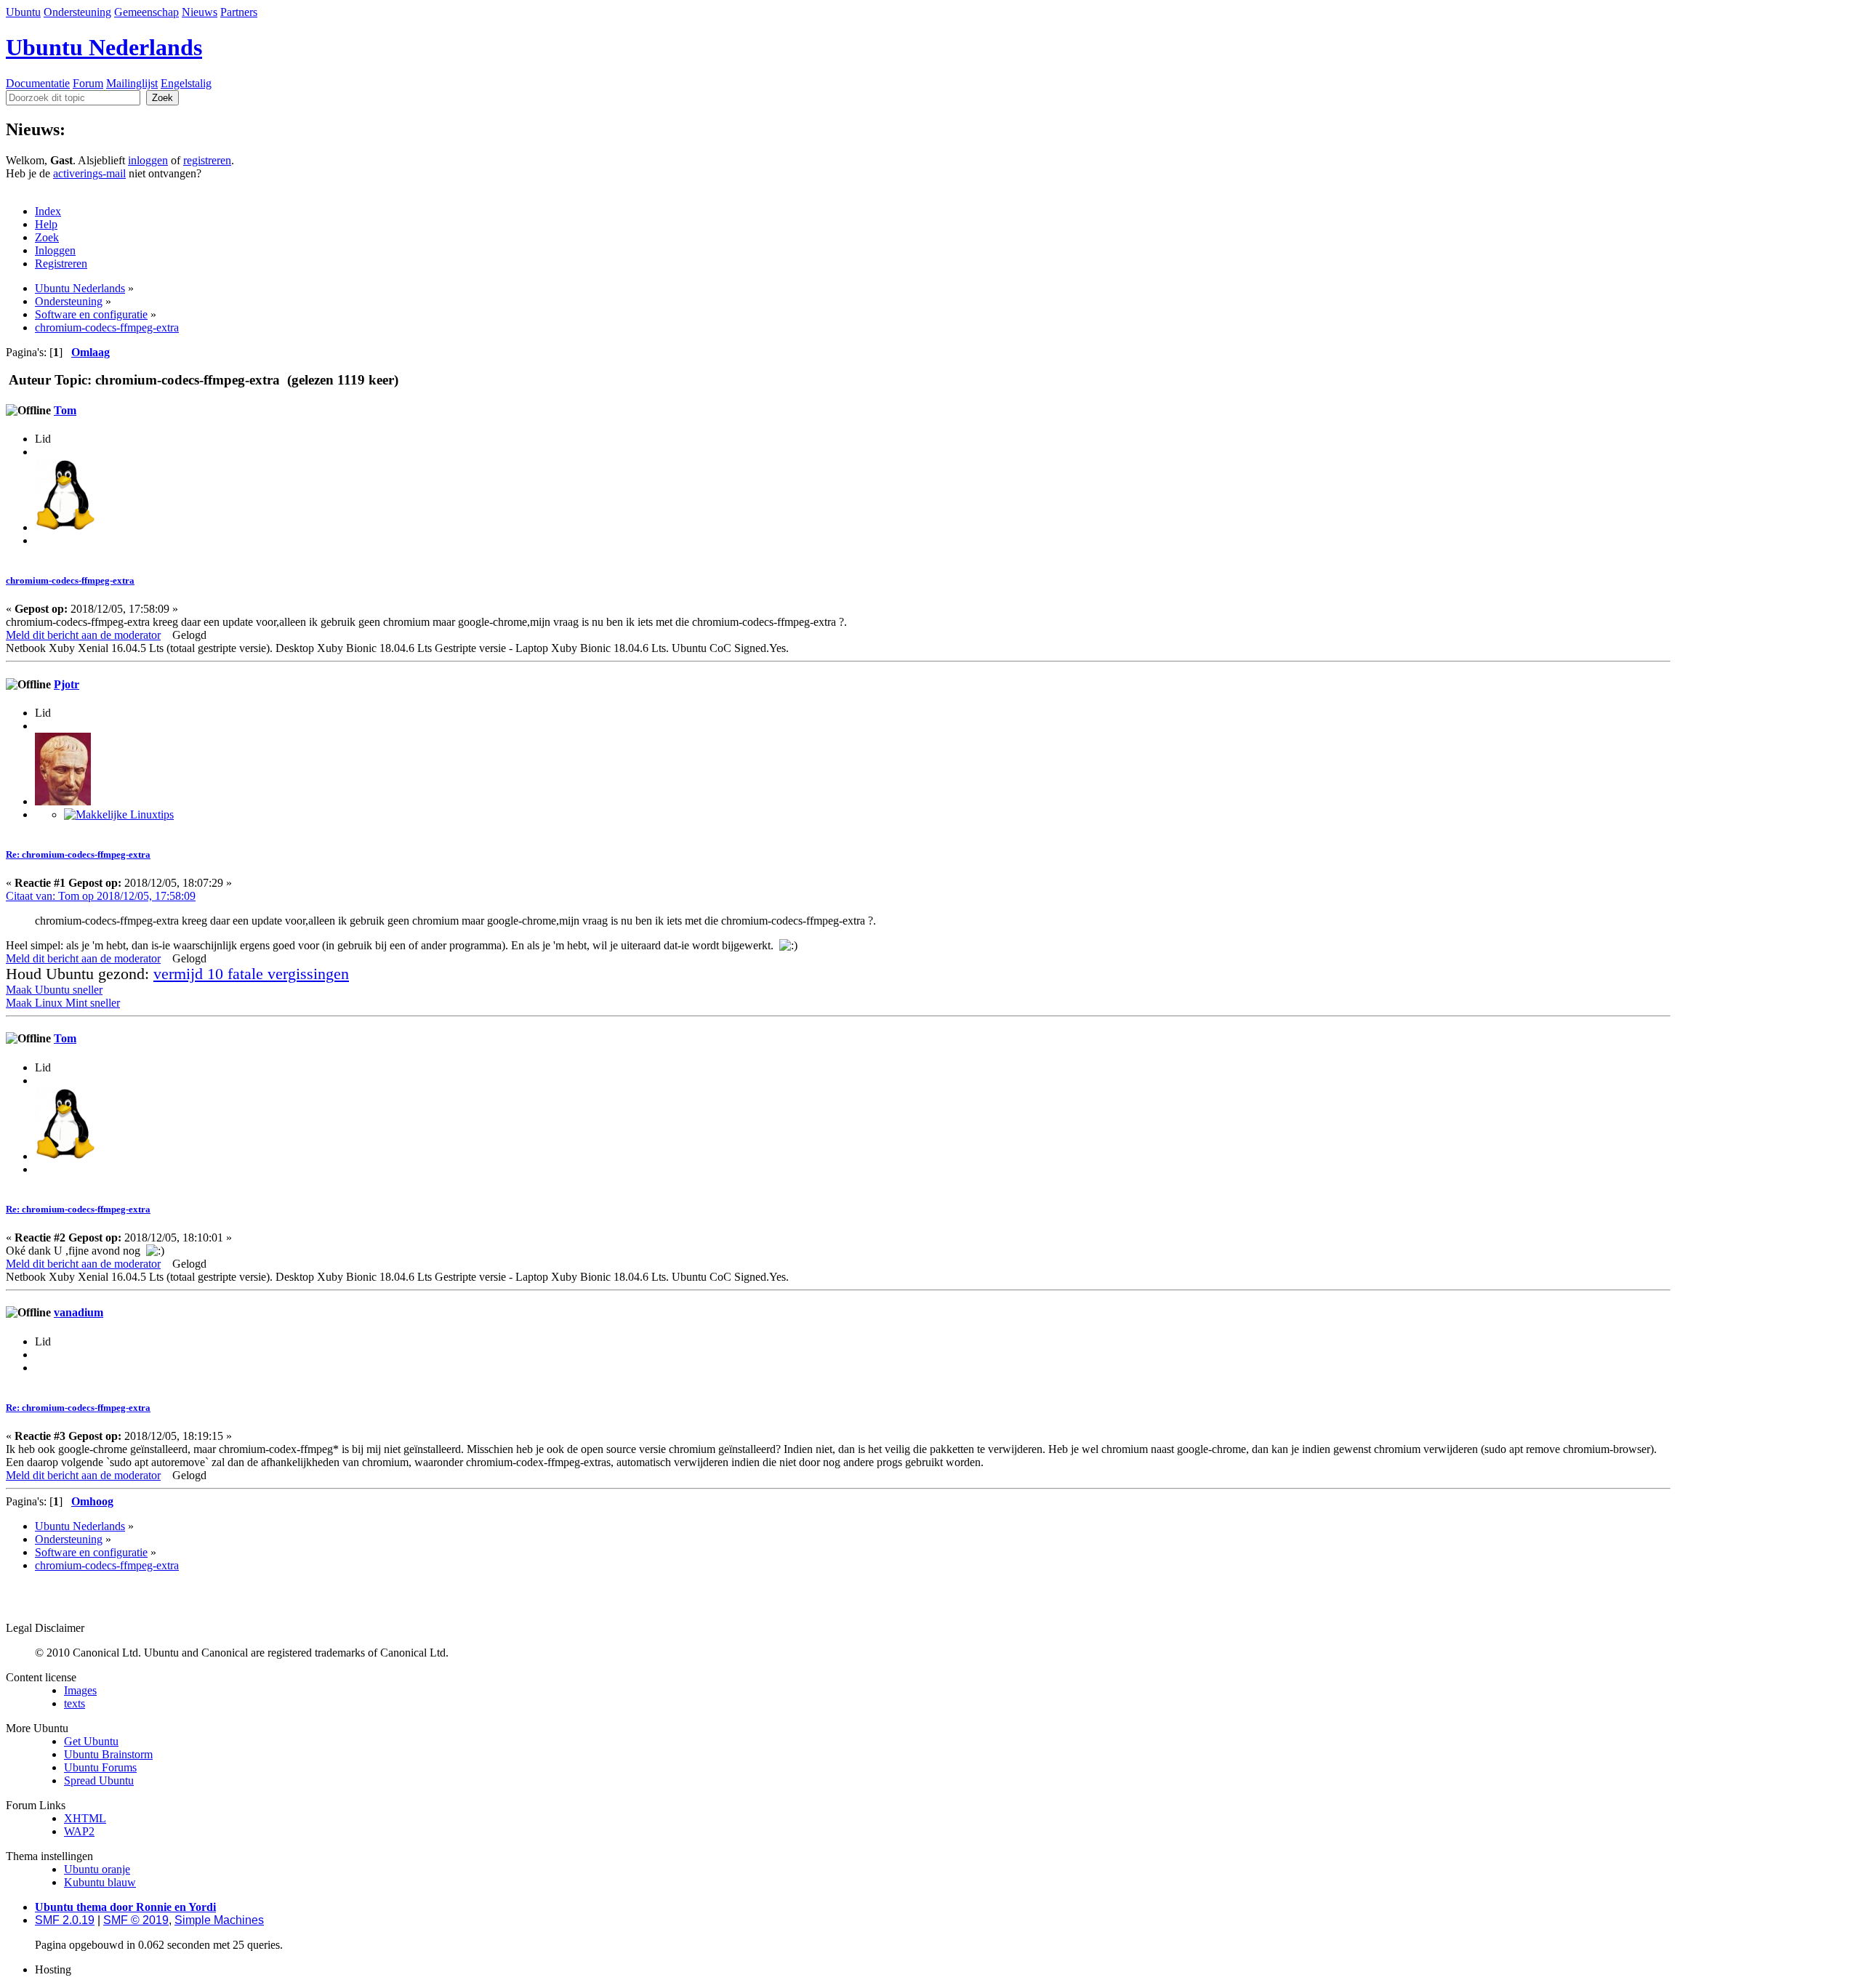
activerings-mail (89, 173)
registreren (207, 160)
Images (80, 1690)
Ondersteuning (77, 12)
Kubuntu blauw (100, 1882)
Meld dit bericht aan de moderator (83, 635)
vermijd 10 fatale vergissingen (251, 974)
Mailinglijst (132, 83)
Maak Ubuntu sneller (54, 990)
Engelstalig (186, 83)
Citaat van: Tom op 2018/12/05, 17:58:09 (101, 896)
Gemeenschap (146, 12)
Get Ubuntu (91, 1741)
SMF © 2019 (136, 1920)
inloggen (148, 160)
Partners (239, 12)
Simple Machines (219, 1920)
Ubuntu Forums (100, 1767)
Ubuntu (23, 12)
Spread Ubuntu (99, 1780)
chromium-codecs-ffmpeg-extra (70, 580)
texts (75, 1703)
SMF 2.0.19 (65, 1920)
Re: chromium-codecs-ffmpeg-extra (78, 854)
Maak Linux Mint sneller (63, 1003)
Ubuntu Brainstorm (108, 1754)
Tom (65, 410)
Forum (88, 83)
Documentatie (38, 83)
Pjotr (67, 684)
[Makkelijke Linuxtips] (119, 814)
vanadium (79, 1312)
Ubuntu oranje (97, 1869)
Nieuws (200, 12)
